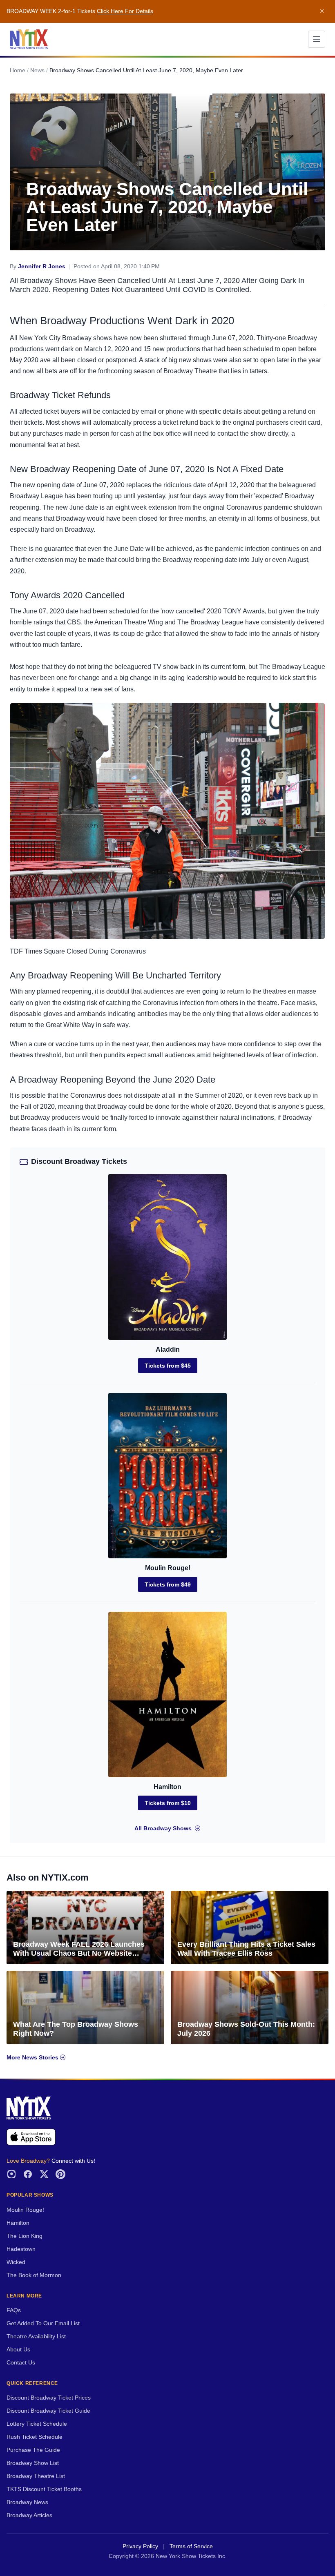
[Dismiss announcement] (322, 11)
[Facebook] (28, 2174)
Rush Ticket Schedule (35, 2437)
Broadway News (27, 2502)
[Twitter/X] (44, 2174)
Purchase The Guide (33, 2450)
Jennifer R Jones (42, 266)
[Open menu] (317, 39)
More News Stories (33, 2058)
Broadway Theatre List (36, 2476)
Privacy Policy (140, 2546)
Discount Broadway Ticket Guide (48, 2411)
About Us (18, 2350)
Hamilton (167, 1787)
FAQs (14, 2310)
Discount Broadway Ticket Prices (49, 2398)
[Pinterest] (60, 2174)
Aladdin (168, 1349)
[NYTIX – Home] (29, 39)
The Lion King (25, 2236)
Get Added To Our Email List (43, 2323)
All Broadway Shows (163, 1828)
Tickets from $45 (168, 1366)
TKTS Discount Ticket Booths (44, 2489)
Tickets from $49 (168, 1584)
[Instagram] (11, 2174)
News (37, 70)
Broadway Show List (33, 2463)
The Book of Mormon (34, 2275)
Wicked (16, 2262)
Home (18, 70)
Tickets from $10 (168, 1803)
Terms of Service (191, 2546)
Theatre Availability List (36, 2336)
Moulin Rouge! (168, 1568)
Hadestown (21, 2249)
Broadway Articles (29, 2515)
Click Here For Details (125, 11)
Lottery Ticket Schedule (37, 2424)
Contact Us (21, 2363)
